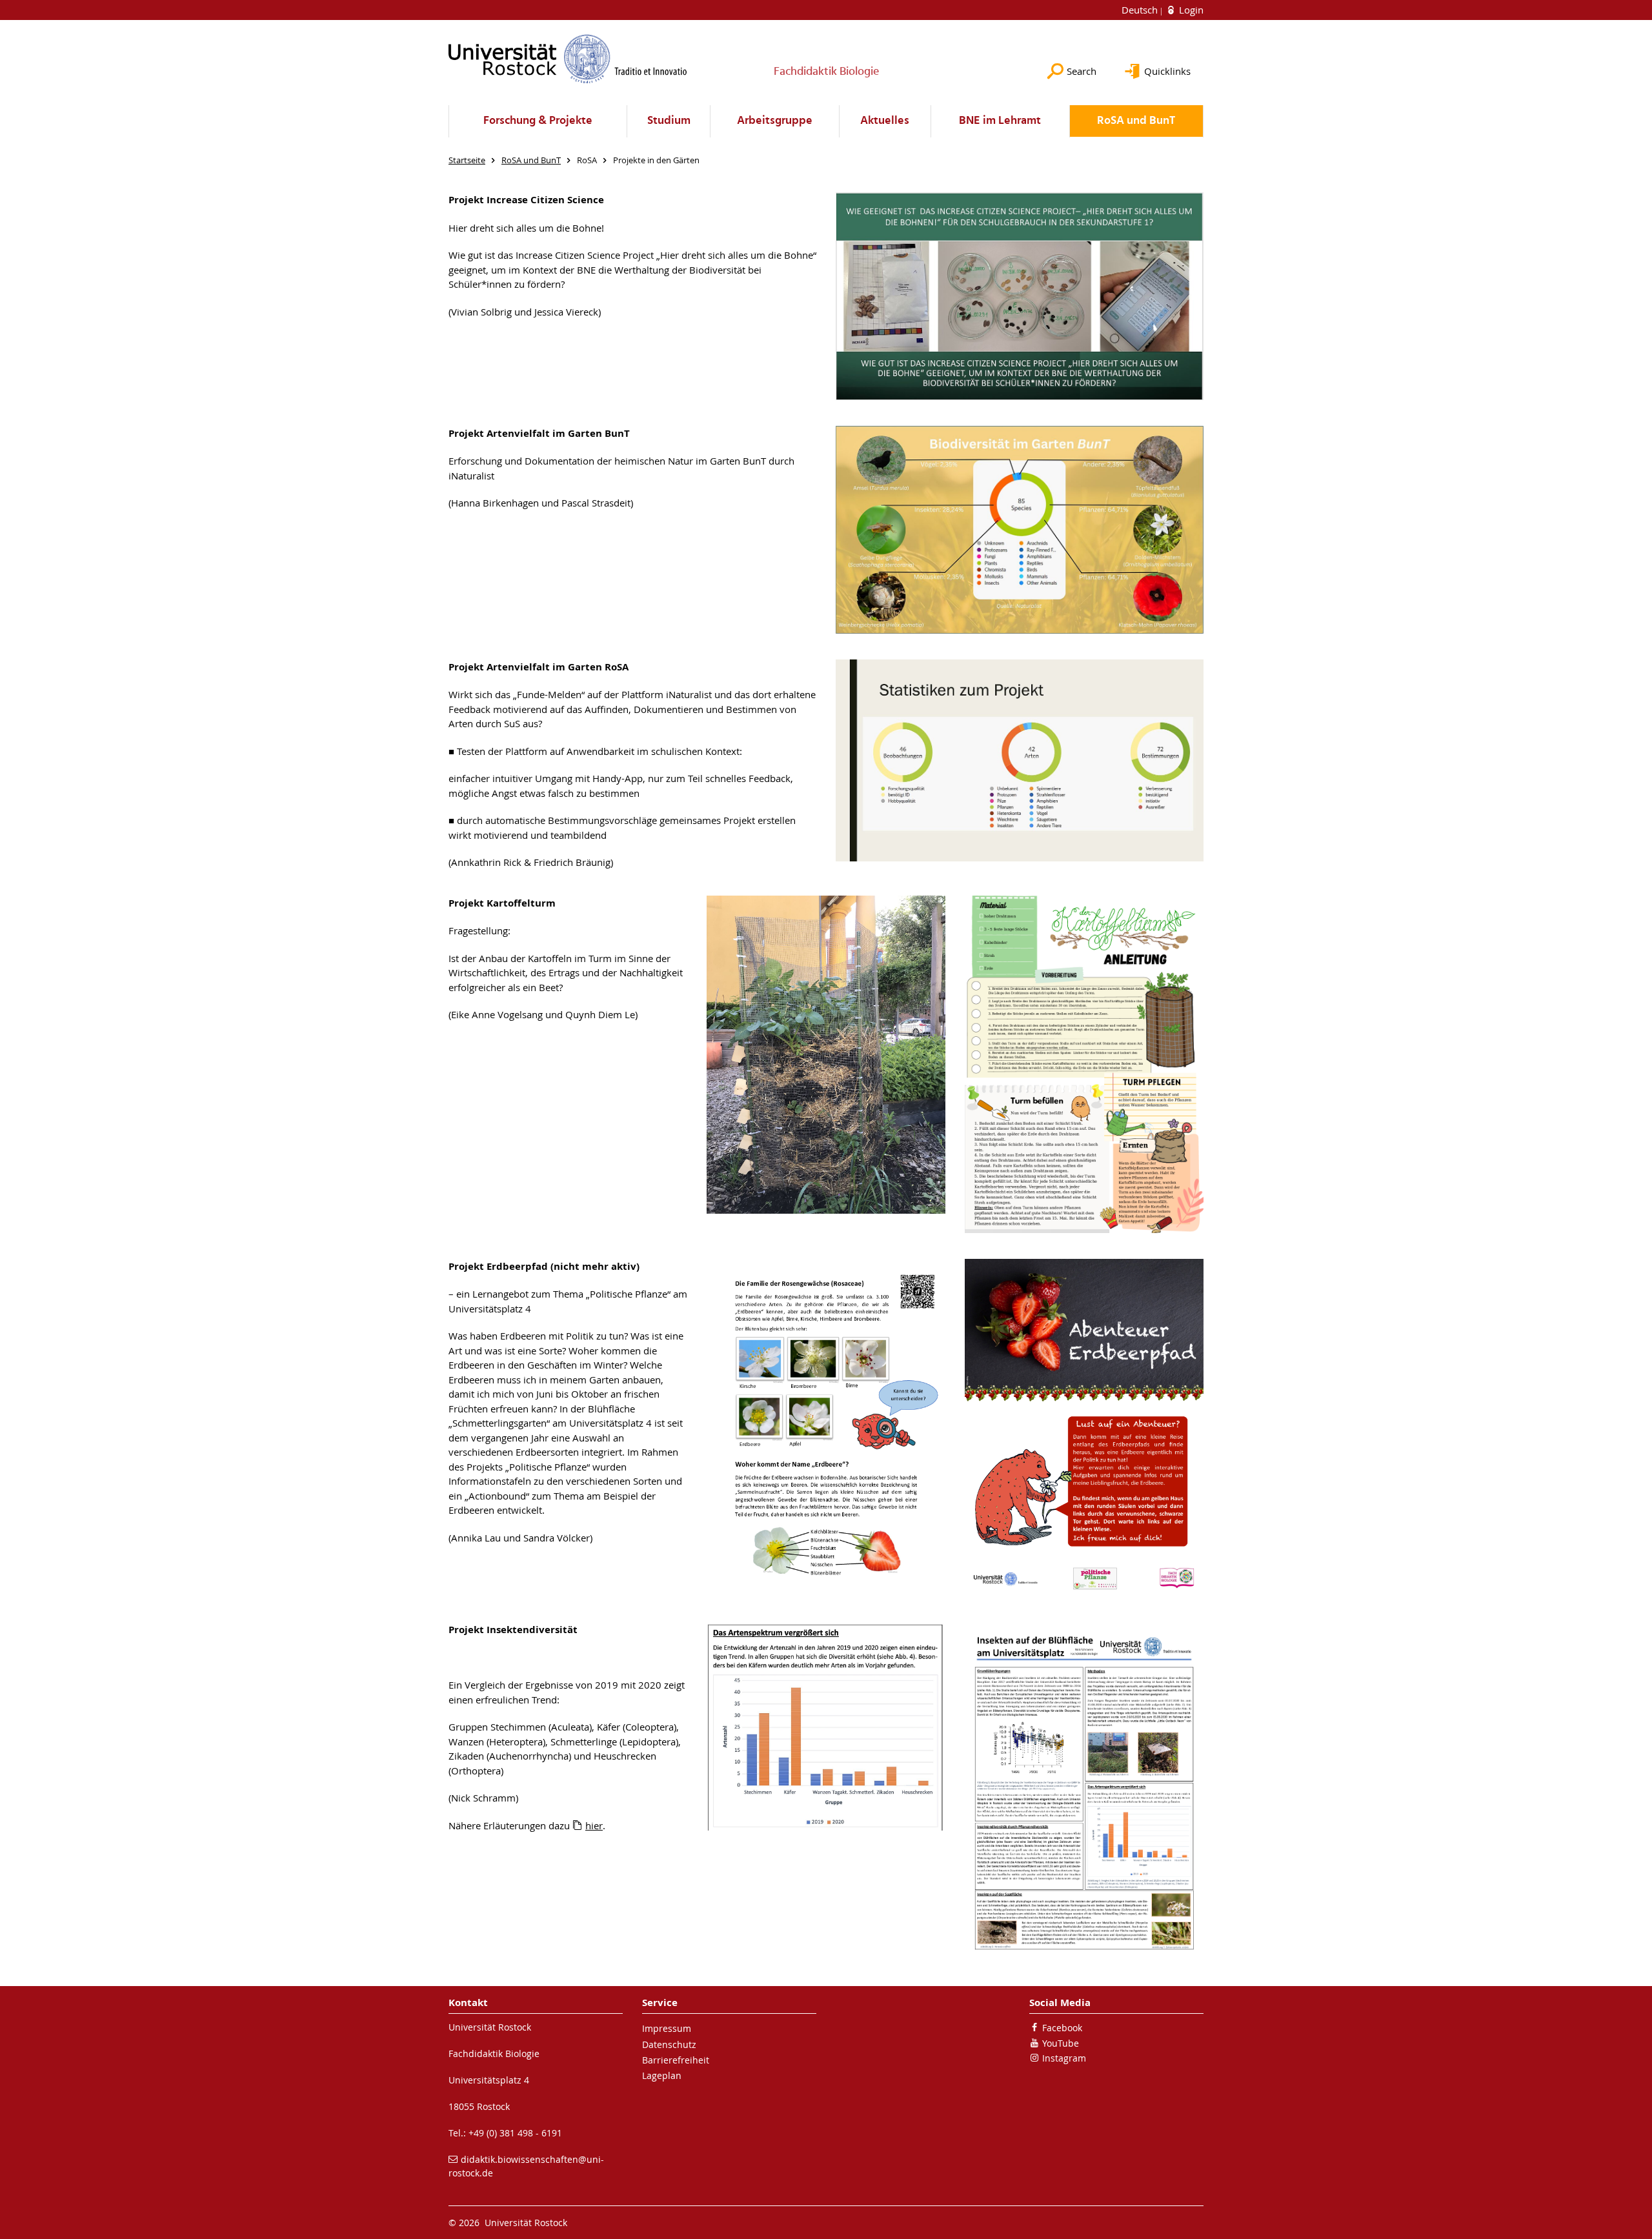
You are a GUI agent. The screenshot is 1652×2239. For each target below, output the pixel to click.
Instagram (1064, 2058)
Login (1190, 10)
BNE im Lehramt (1000, 121)
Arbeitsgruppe (775, 121)
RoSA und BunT (1136, 121)
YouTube (1061, 2043)
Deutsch (1141, 10)
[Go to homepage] (568, 59)
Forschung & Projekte (538, 121)
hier (594, 1825)
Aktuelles (885, 121)
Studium (669, 121)
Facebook (1062, 2028)
